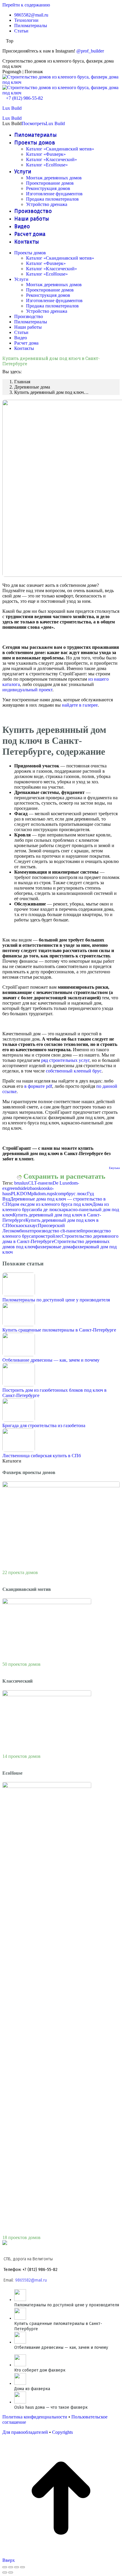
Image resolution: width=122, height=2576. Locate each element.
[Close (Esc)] (5, 2567)
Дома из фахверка (32, 2389)
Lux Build (12, 108)
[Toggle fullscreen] (17, 2567)
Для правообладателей (25, 2432)
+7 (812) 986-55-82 (24, 98)
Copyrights (62, 2432)
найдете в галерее (80, 705)
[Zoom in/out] (23, 2567)
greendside (17, 1188)
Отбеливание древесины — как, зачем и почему (51, 1360)
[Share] (11, 2567)
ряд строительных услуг (65, 1060)
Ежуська (114, 1168)
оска (16, 1225)
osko (39, 1188)
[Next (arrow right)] (11, 2572)
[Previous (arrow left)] (5, 2572)
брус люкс (77, 1194)
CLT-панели (40, 1183)
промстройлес (47, 1236)
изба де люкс (46, 1210)
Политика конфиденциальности (35, 2417)
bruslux (21, 1183)
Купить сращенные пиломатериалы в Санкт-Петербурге (59, 1330)
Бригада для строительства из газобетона (44, 1425)
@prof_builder (90, 51)
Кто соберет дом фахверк (40, 2370)
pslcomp (58, 1194)
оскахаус (29, 1225)
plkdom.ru (41, 1194)
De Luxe (61, 1183)
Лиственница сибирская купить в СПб (42, 1456)
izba (31, 1188)
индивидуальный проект (27, 690)
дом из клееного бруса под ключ (60, 1204)
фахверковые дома (54, 1247)
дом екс (19, 1204)
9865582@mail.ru (31, 2280)
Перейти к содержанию (26, 5)
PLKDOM (21, 1194)
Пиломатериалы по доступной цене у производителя (56, 1300)
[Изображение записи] (19, 1294)
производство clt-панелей (57, 1231)
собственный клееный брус (74, 1071)
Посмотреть (34, 123)
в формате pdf (38, 1086)
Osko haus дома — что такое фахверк (51, 2407)
